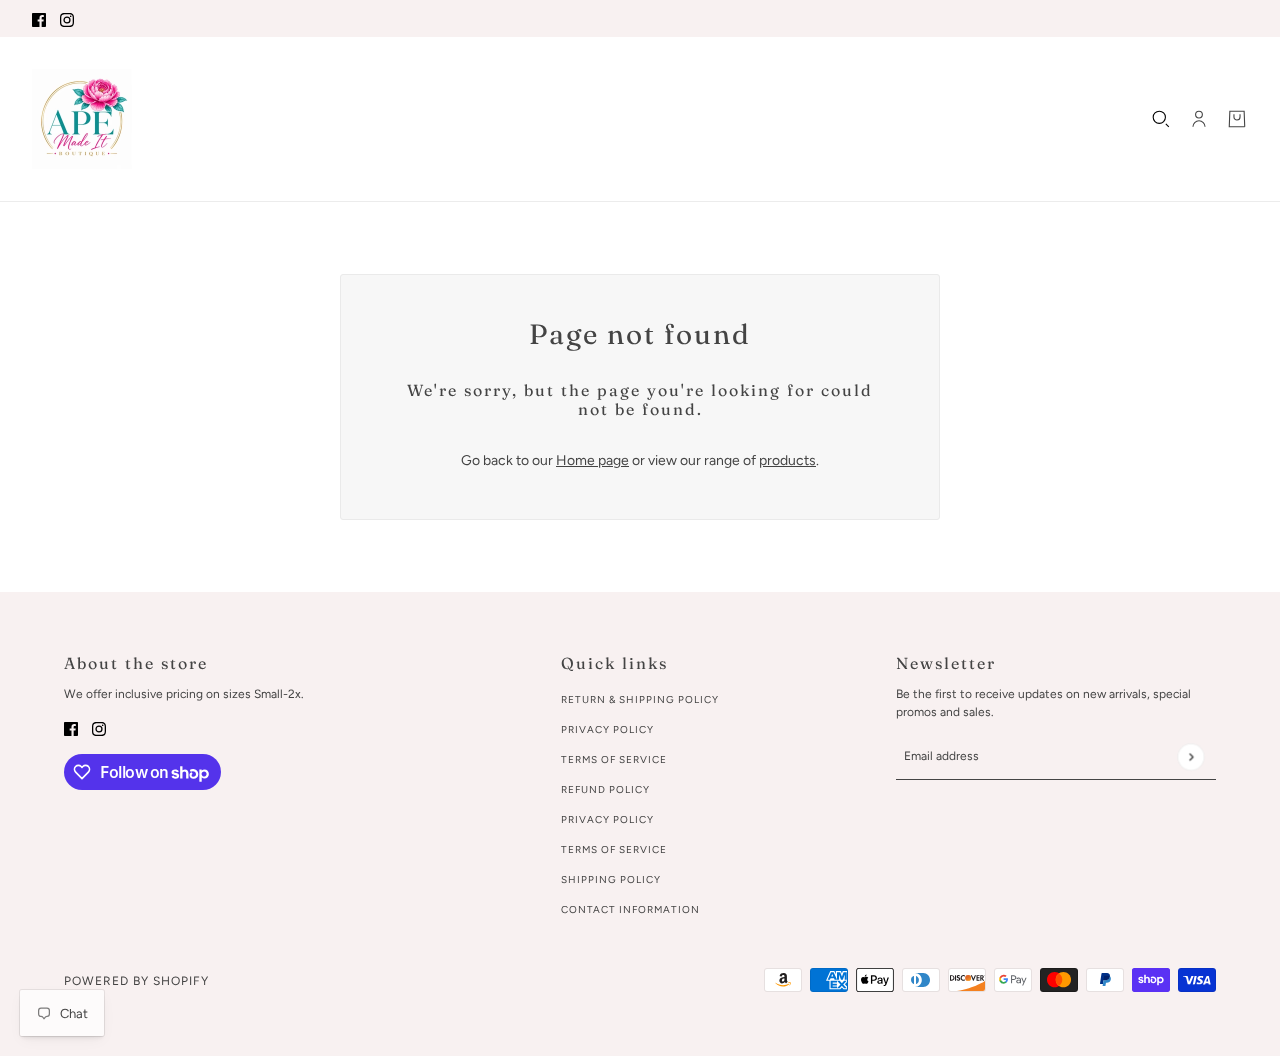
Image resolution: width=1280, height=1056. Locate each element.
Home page (592, 460)
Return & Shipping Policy (640, 699)
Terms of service (614, 849)
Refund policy (605, 789)
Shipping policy (611, 879)
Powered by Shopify (136, 981)
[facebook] (39, 18)
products (787, 460)
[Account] (1199, 119)
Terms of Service (614, 759)
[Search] (1161, 119)
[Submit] (1190, 756)
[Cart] (1237, 119)
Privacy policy (607, 819)
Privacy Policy (607, 729)
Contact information (630, 909)
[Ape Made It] (82, 119)
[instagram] (67, 18)
